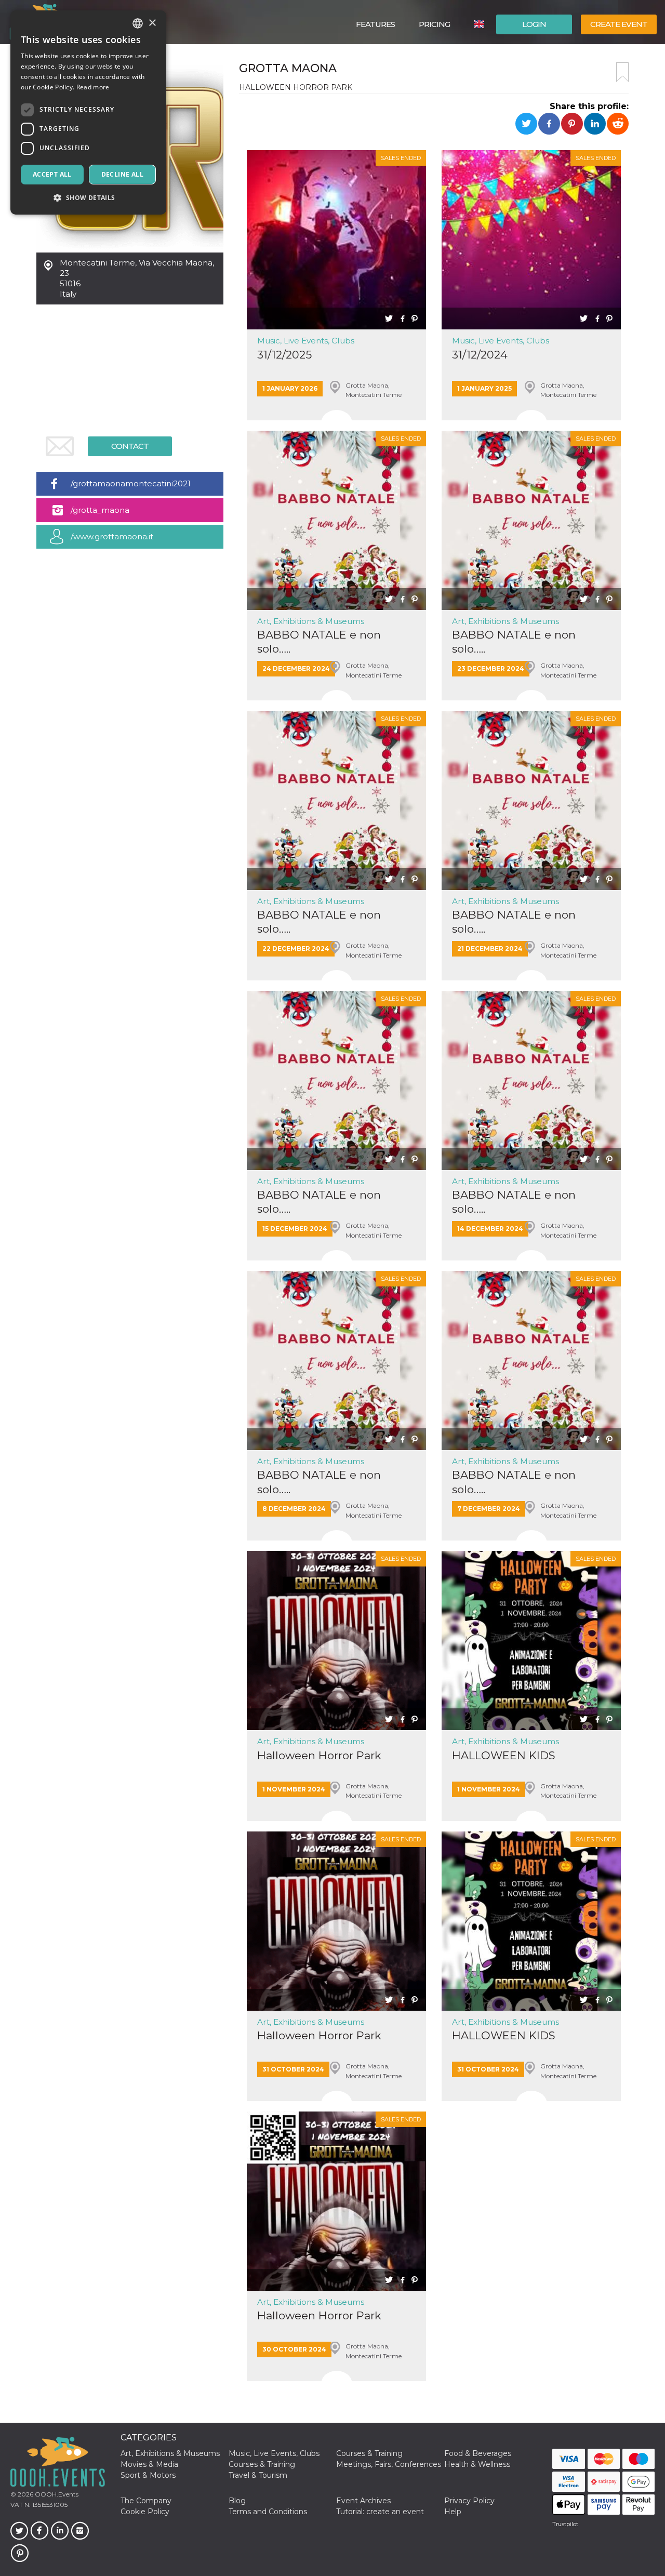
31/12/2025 (284, 355)
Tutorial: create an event (380, 2512)
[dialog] (88, 112)
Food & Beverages (478, 2453)
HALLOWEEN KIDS (504, 1755)
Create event (619, 24)
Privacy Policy (469, 2501)
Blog (237, 2501)
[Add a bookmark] (622, 72)
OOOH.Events (56, 2494)
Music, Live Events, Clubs (306, 341)
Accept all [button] (52, 174)
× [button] (152, 23)
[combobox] (138, 23)
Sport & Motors (148, 2475)
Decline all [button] (122, 174)
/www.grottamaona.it (112, 536)
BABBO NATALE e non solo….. (319, 642)
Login (534, 24)
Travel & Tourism (258, 2475)
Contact (130, 446)
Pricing (434, 24)
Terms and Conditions (268, 2512)
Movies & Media (149, 2464)
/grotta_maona (100, 510)
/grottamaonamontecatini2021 (131, 483)
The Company (146, 2501)
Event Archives (363, 2501)
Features (375, 24)
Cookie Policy (145, 2512)
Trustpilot (565, 2524)
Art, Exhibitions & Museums (311, 621)
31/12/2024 (480, 355)
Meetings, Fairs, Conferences (389, 2464)
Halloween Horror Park (319, 1755)
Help (453, 2512)
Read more (93, 87)
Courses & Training (369, 2453)
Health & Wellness (477, 2464)
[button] (88, 198)
